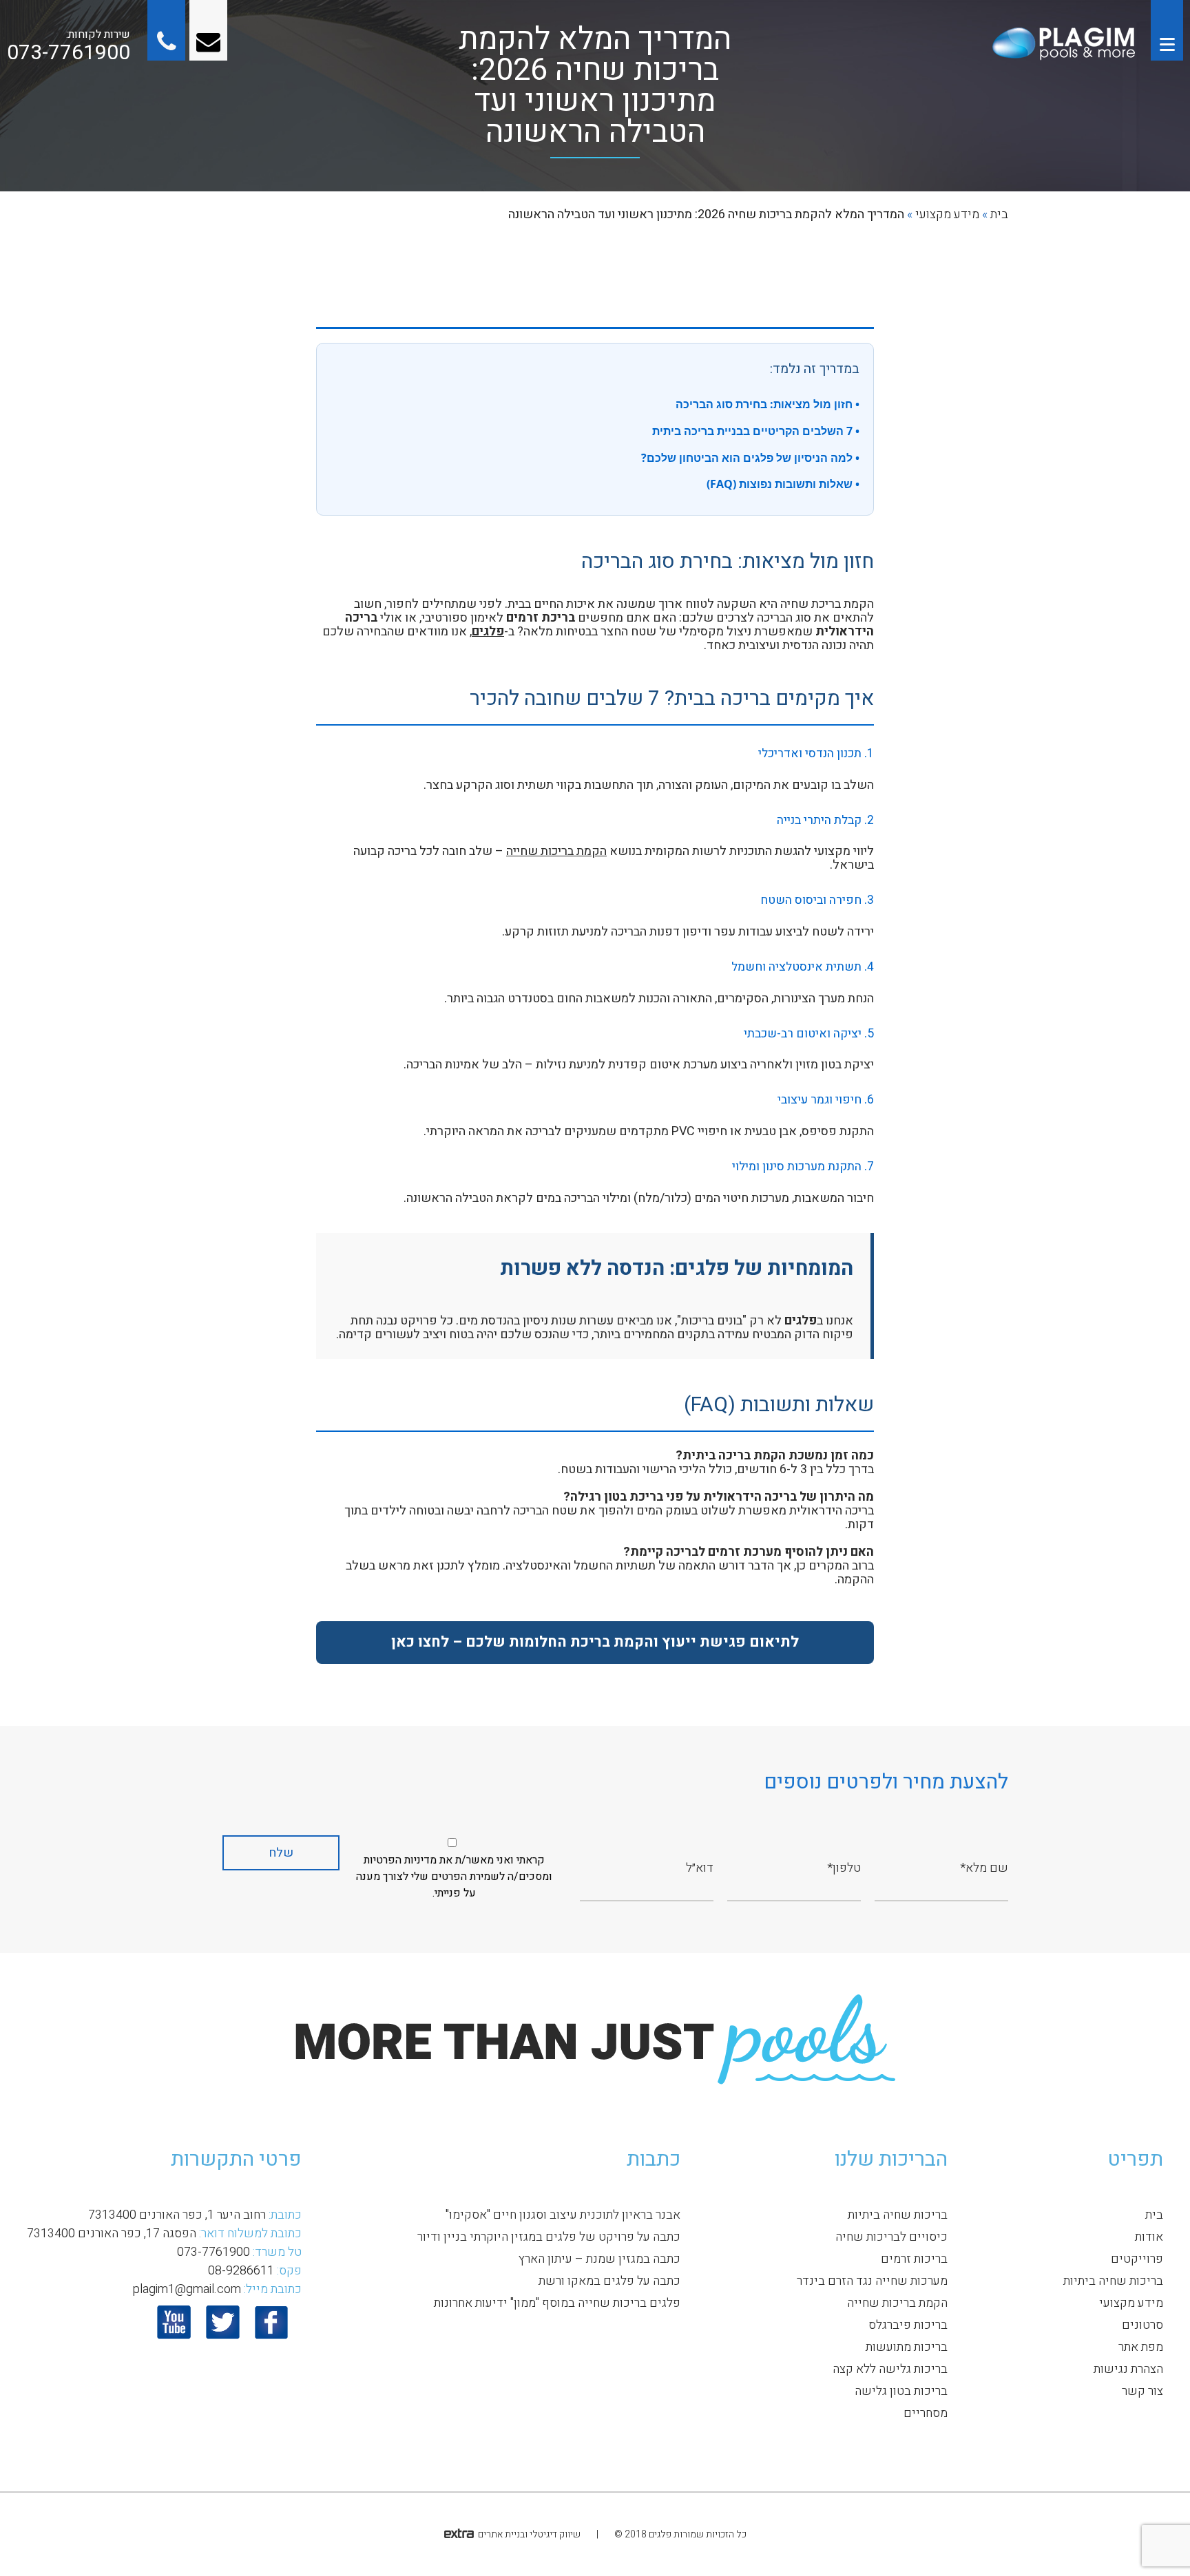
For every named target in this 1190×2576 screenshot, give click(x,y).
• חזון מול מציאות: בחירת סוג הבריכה (768, 404)
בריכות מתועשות (907, 2347)
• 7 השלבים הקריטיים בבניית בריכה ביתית (756, 431)
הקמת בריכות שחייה (556, 851)
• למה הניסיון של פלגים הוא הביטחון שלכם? (750, 458)
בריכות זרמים (914, 2259)
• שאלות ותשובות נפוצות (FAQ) (783, 484)
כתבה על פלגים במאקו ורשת (609, 2281)
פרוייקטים (1137, 2259)
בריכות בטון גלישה (901, 2391)
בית (999, 214)
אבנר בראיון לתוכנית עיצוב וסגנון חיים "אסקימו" (563, 2215)
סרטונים (1142, 2325)
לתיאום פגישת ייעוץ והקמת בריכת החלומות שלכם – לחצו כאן (595, 1642)
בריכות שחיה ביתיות (1113, 2281)
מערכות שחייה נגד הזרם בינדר (872, 2281)
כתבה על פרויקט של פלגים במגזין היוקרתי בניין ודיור (549, 2237)
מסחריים (926, 2413)
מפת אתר (1141, 2347)
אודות (1149, 2237)
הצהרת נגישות (1128, 2369)
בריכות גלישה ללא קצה (890, 2369)
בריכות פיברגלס (908, 2325)
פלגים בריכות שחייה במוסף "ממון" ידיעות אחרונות (557, 2303)
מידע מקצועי (947, 214)
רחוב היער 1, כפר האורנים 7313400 (177, 2215)
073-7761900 (69, 53)
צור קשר (1142, 2391)
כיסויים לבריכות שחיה (891, 2237)
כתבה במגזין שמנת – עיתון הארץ (599, 2259)
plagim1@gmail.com (187, 2289)
